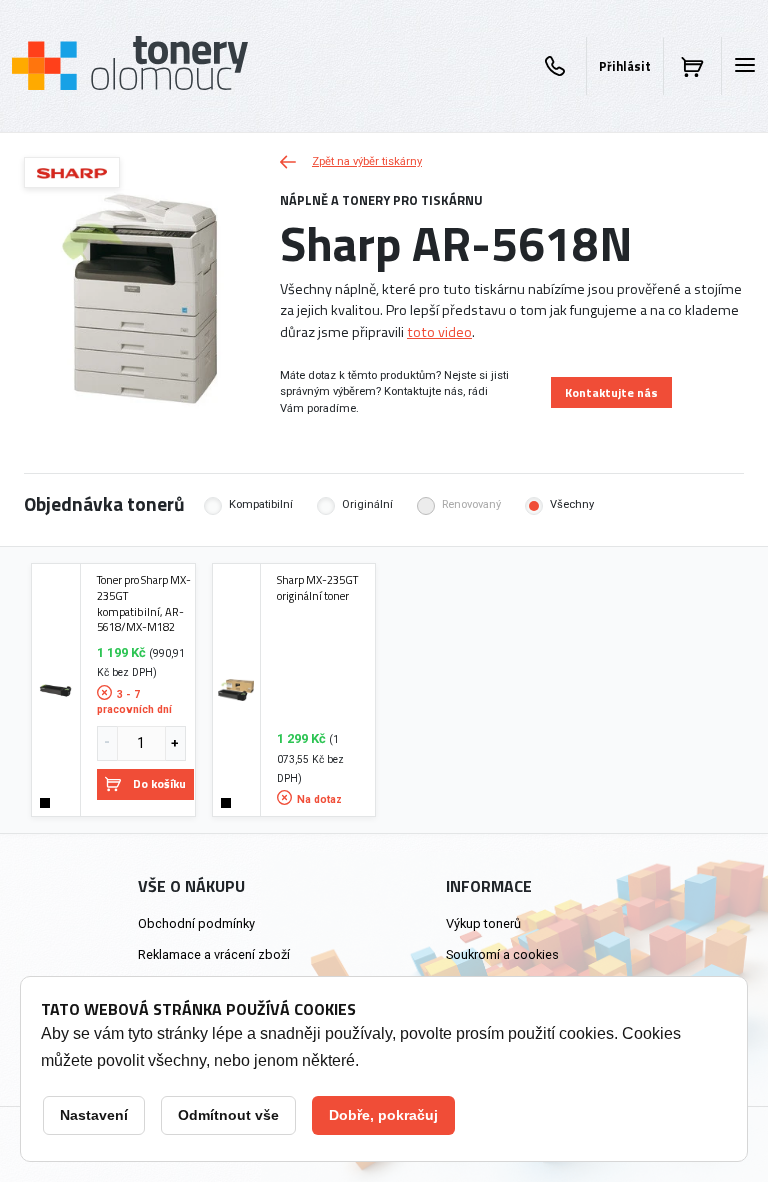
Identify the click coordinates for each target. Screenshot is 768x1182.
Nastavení (94, 1115)
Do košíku (159, 783)
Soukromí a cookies (502, 954)
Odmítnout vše (228, 1115)
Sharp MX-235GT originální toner (317, 587)
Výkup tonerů (483, 923)
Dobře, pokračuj (383, 1115)
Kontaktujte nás (611, 392)
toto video (439, 332)
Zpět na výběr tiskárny (367, 161)
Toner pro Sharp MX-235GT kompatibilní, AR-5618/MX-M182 (144, 603)
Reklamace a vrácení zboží (214, 954)
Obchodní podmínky (196, 923)
